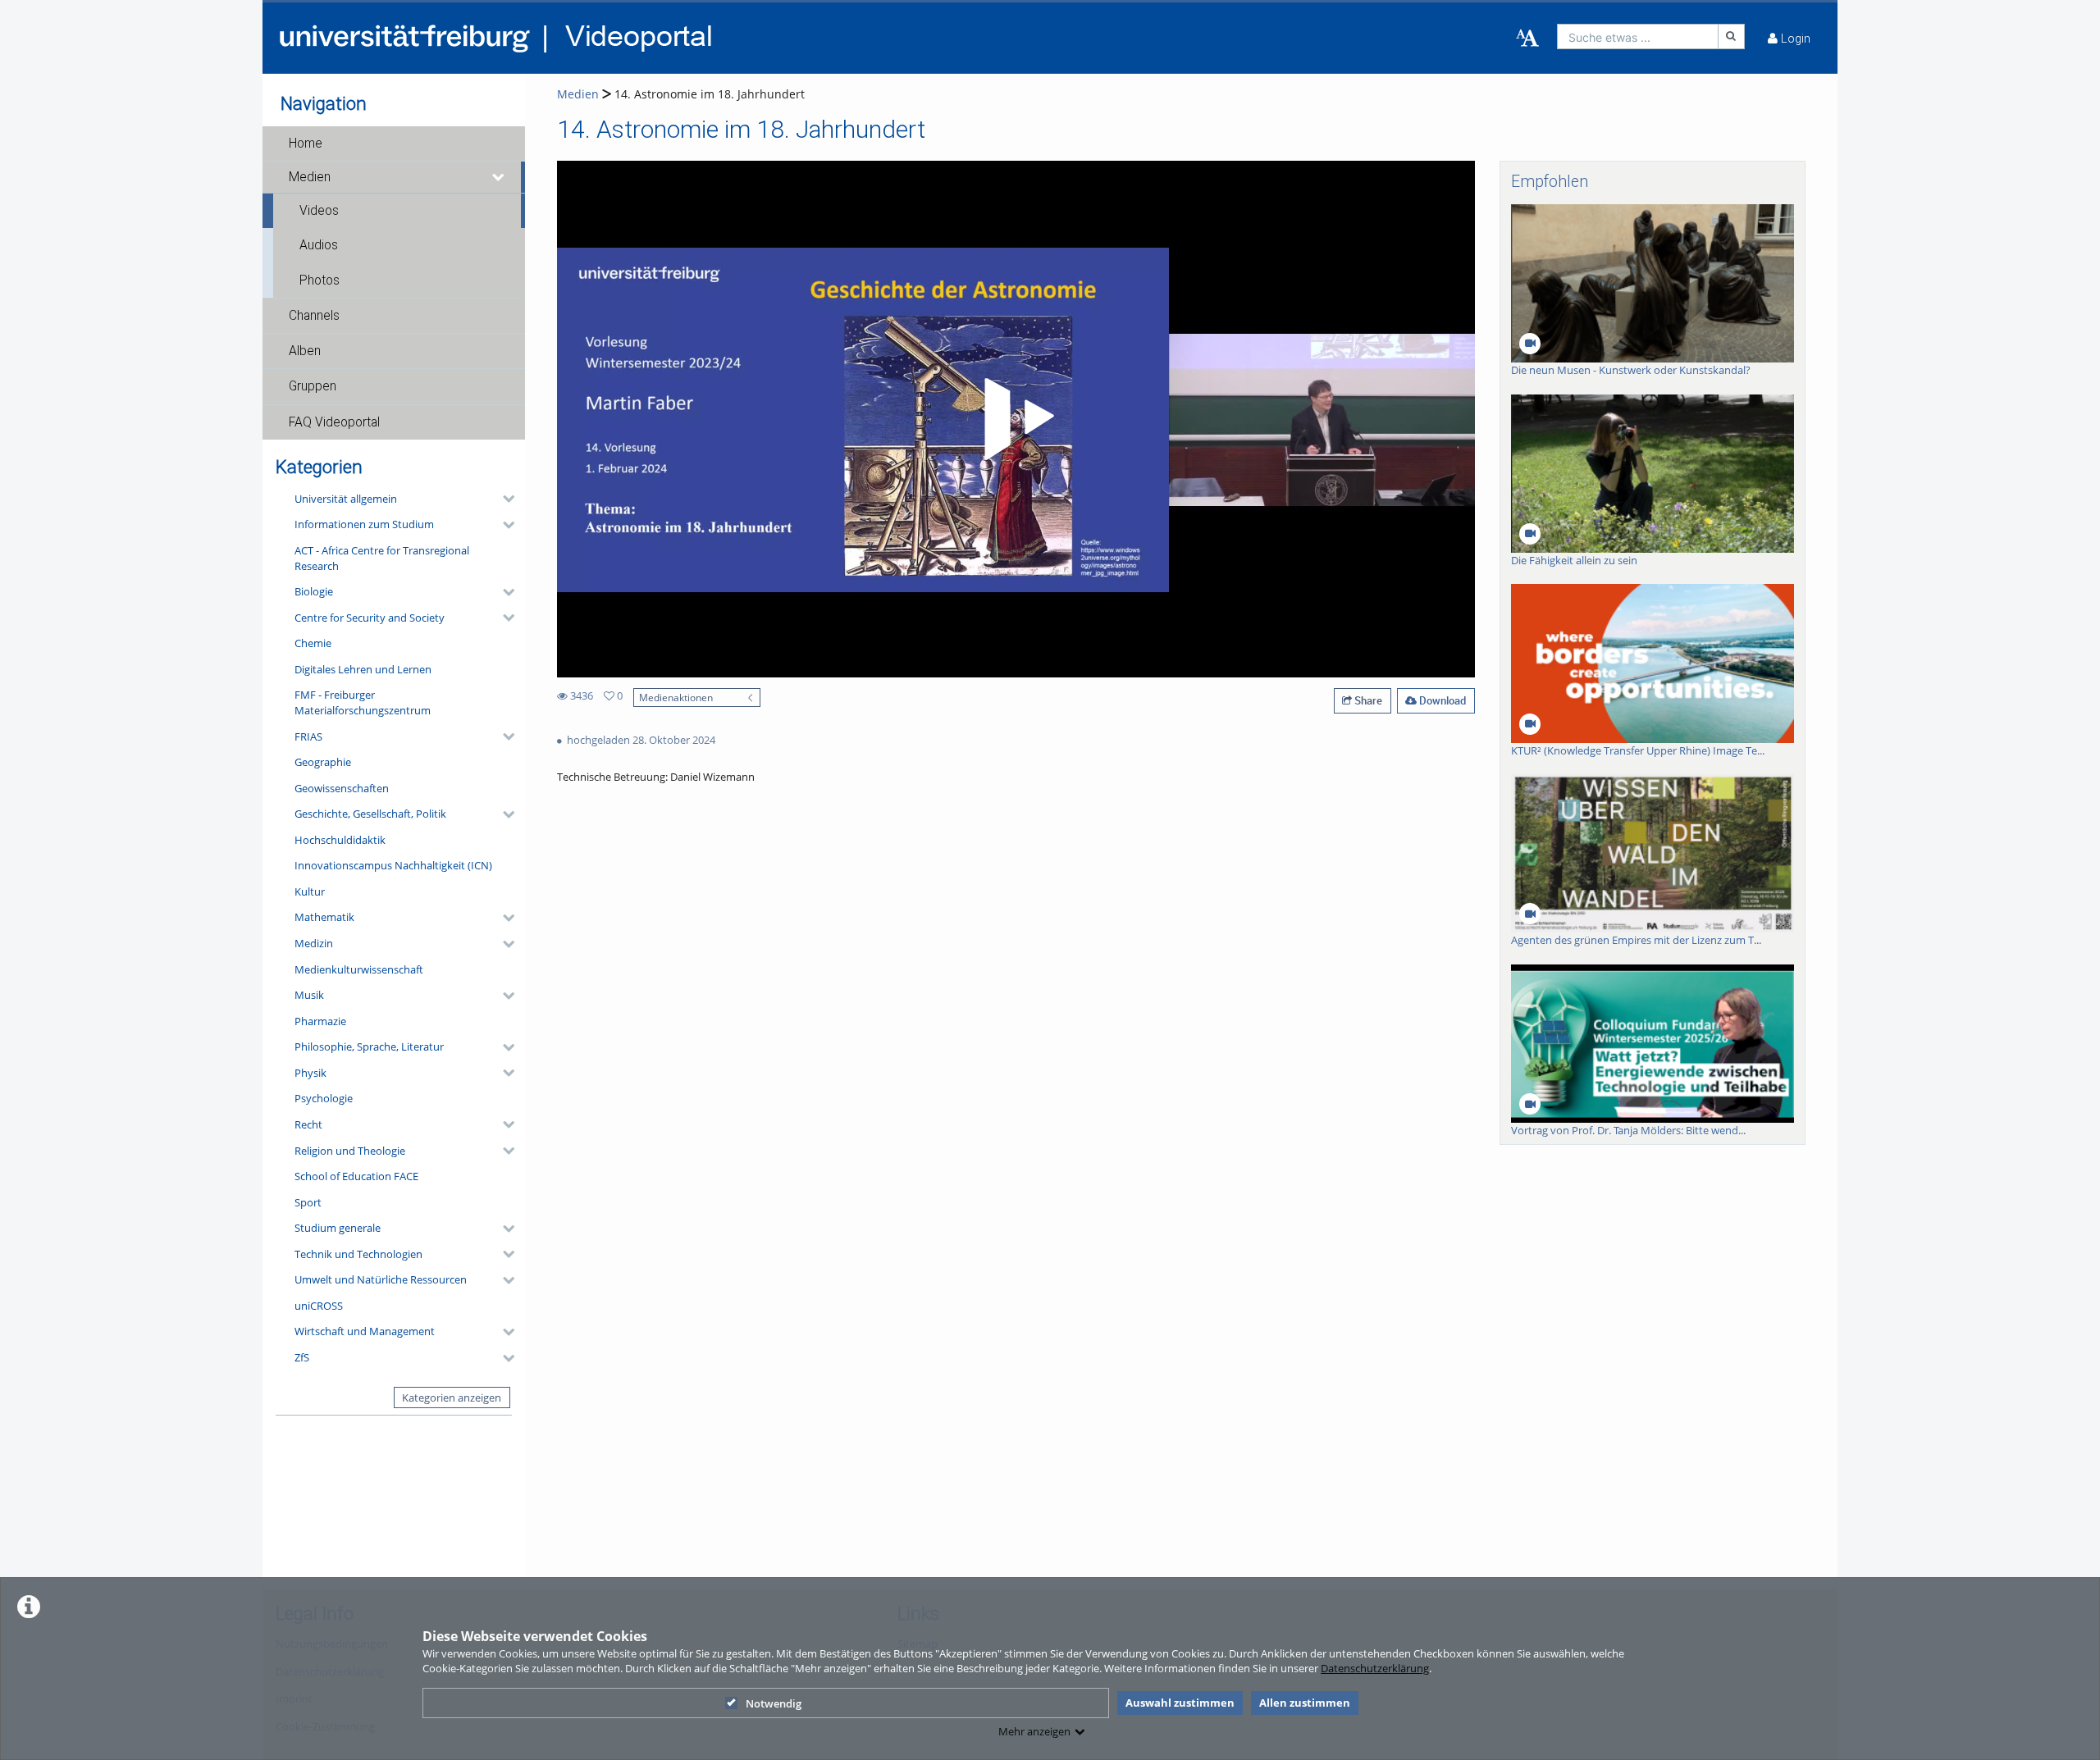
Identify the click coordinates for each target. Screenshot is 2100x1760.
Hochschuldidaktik (340, 840)
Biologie (314, 591)
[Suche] (1732, 36)
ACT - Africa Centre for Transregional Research (382, 558)
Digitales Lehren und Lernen (363, 669)
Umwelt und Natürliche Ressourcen (381, 1279)
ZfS (302, 1357)
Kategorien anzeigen (452, 1398)
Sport (308, 1202)
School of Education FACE (356, 1176)
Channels (314, 316)
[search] (1638, 36)
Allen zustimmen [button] (1305, 1703)
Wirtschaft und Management (365, 1331)
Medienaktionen (676, 697)
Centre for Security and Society (370, 618)
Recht (308, 1124)
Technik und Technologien (358, 1254)
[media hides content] (499, 177)
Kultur (310, 891)
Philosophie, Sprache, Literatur (369, 1046)
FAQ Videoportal (334, 422)
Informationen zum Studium (364, 524)
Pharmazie (320, 1021)
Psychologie (324, 1098)
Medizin (314, 943)
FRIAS (308, 736)
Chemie (313, 643)
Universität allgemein (346, 499)
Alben (305, 351)
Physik (310, 1073)
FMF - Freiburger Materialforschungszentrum (363, 702)
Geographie (323, 762)
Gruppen (313, 386)
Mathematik (324, 917)
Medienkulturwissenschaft (359, 969)
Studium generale (338, 1228)
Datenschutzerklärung (1375, 1668)
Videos (319, 211)
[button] (394, 144)
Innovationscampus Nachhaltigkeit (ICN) (393, 865)
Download (1441, 700)
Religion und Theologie (350, 1151)
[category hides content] (504, 499)
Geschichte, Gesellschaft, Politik (370, 814)
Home (306, 144)
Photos (320, 280)
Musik (309, 995)
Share (1367, 700)
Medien (310, 177)
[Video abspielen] (1016, 419)
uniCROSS (319, 1306)
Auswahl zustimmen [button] (1180, 1703)
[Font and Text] (1527, 39)
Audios (319, 245)
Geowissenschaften (342, 788)
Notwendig (774, 1703)
